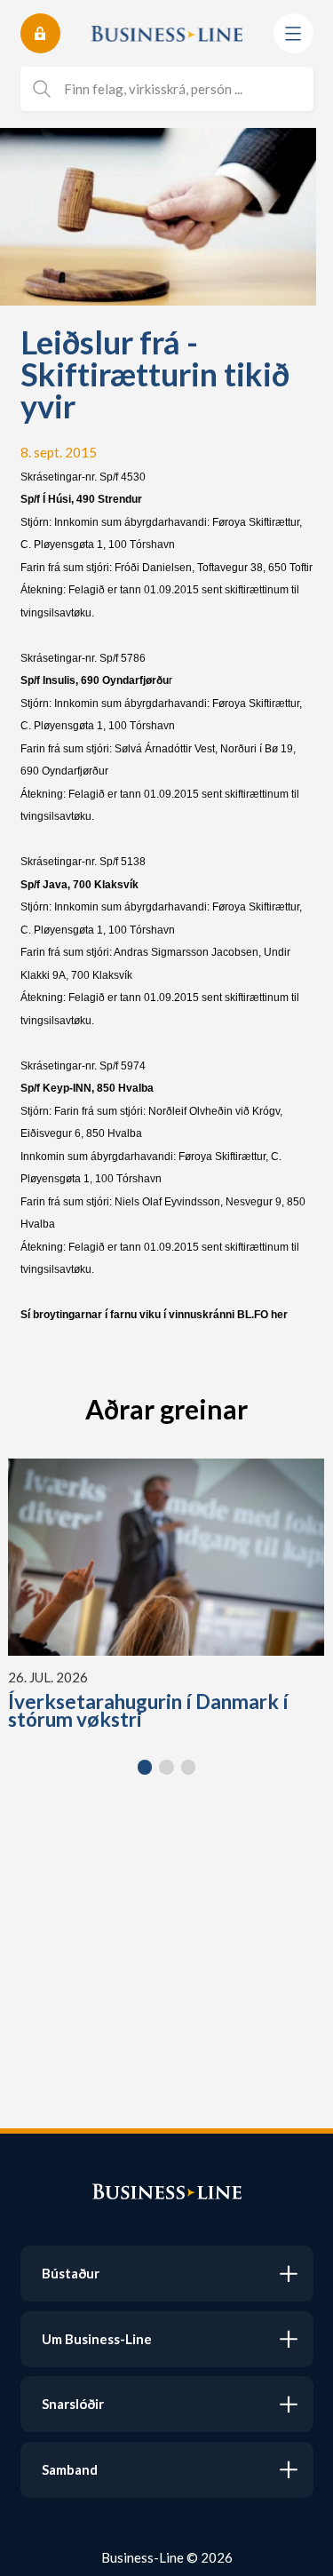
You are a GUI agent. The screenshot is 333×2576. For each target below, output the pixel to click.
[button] (145, 1767)
